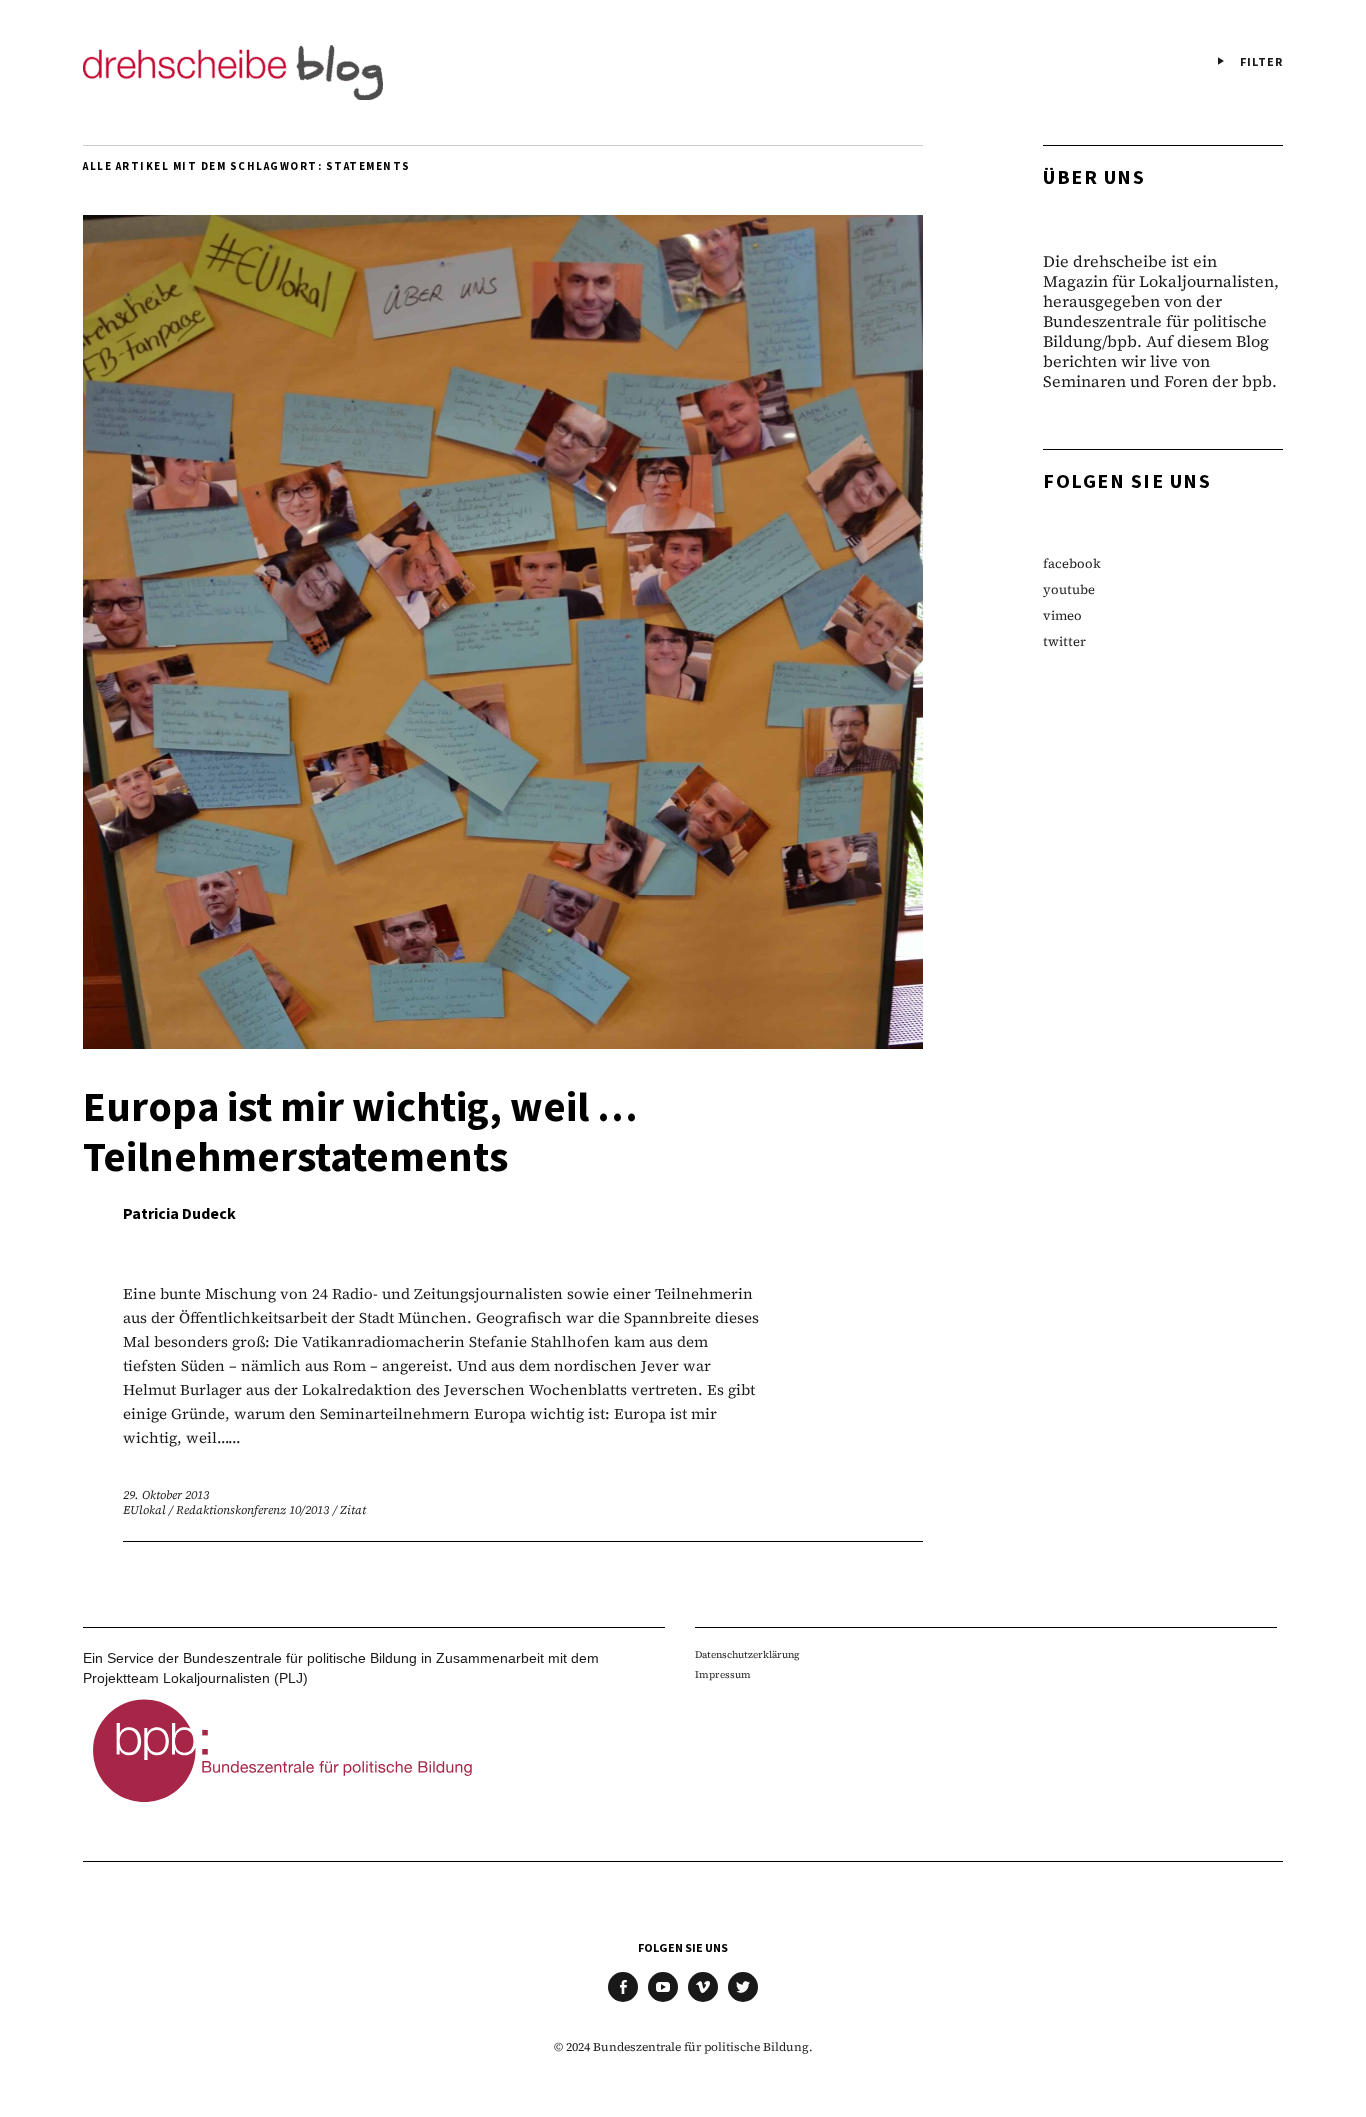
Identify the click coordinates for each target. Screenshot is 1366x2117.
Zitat (353, 1510)
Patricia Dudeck (179, 1214)
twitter (1064, 641)
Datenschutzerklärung (747, 1654)
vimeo (1062, 615)
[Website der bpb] (283, 1808)
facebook (1072, 563)
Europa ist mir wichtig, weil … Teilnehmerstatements (360, 1133)
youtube (1069, 589)
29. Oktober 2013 (166, 1495)
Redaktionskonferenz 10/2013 (253, 1510)
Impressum (723, 1674)
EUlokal (144, 1510)
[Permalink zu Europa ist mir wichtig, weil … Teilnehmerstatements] (503, 1042)
